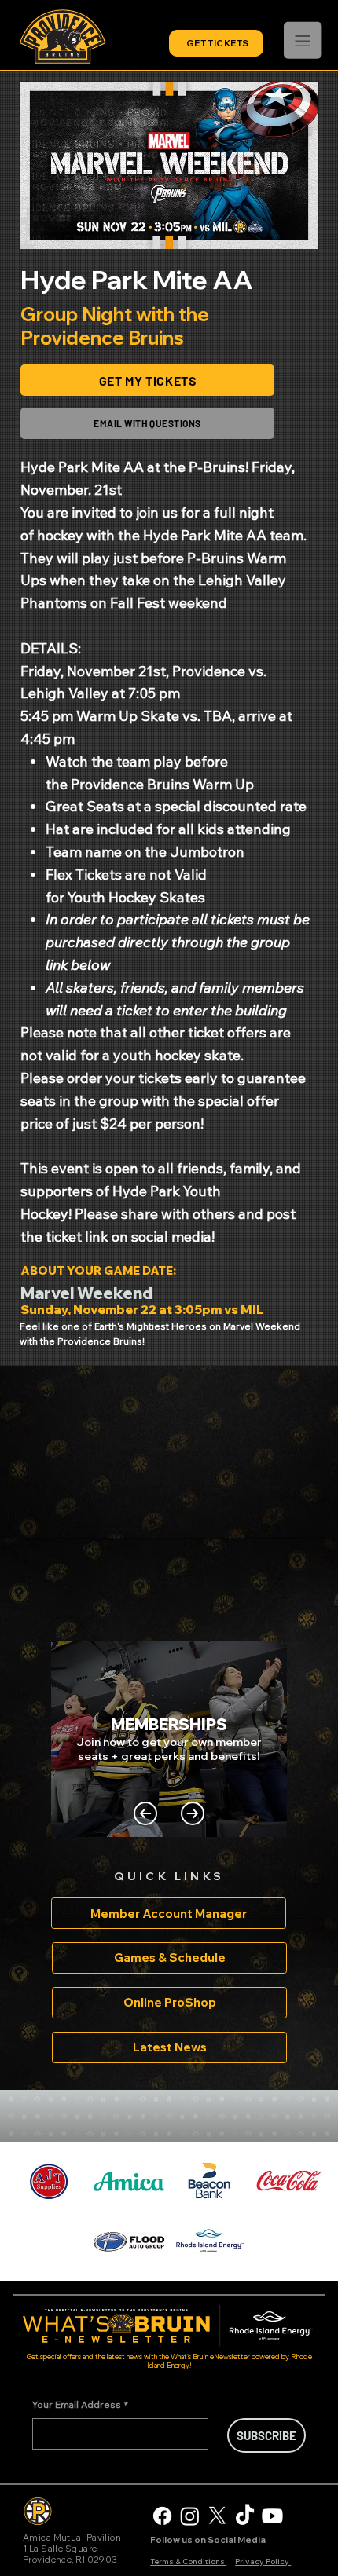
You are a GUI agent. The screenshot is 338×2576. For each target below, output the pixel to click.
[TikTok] (245, 2516)
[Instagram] (190, 2516)
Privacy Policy (263, 2561)
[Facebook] (162, 2516)
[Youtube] (272, 2516)
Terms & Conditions (188, 2561)
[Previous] (145, 1813)
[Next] (193, 1813)
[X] (217, 2516)
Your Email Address (80, 2404)
